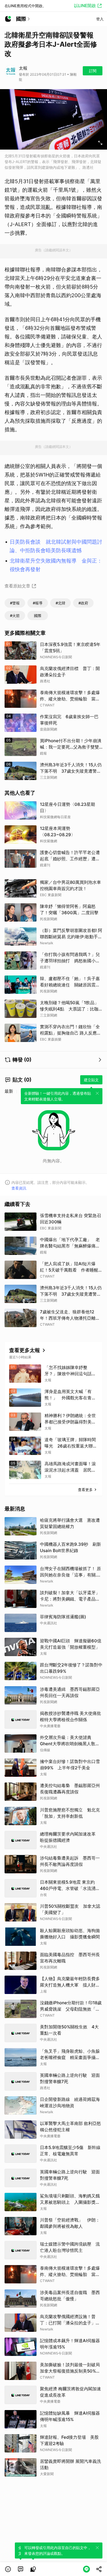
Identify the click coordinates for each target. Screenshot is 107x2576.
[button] (8, 2569)
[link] (21, 2569)
